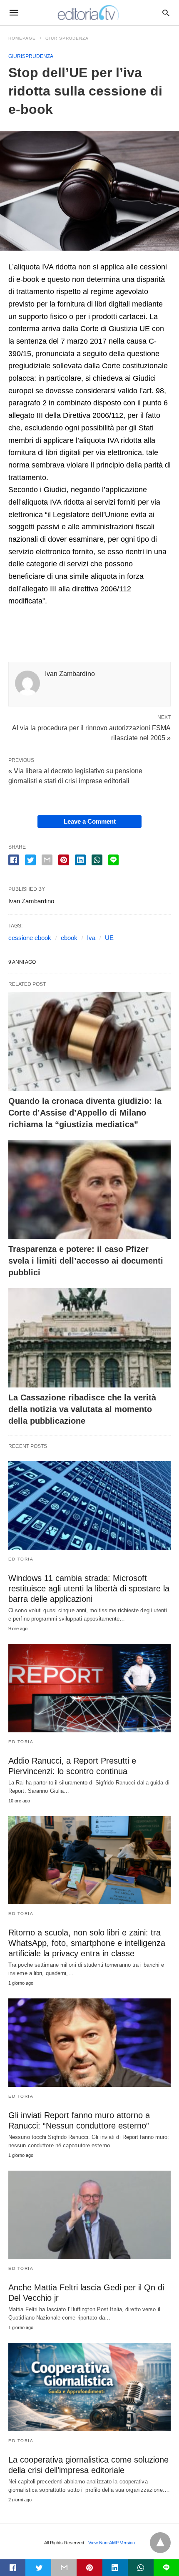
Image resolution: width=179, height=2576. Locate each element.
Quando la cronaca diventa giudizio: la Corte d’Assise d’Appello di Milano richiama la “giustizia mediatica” (85, 1113)
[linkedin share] (80, 860)
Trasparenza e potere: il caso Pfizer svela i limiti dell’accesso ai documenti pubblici (86, 1261)
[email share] (47, 860)
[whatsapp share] (97, 860)
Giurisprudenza (67, 38)
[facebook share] (14, 860)
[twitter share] (30, 860)
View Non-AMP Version (112, 2543)
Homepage (22, 38)
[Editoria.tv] (89, 13)
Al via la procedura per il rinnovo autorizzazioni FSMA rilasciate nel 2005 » (91, 732)
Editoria (21, 1559)
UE (109, 938)
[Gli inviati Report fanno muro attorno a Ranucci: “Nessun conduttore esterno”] (89, 2043)
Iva (91, 938)
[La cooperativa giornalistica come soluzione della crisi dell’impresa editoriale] (89, 2387)
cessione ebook (30, 938)
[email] (64, 2568)
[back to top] (160, 2543)
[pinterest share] (64, 860)
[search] (166, 13)
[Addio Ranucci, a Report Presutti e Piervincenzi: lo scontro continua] (89, 1688)
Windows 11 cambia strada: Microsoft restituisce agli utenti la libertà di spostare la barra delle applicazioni (89, 1588)
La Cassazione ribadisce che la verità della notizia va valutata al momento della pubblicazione (82, 1409)
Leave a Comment (90, 821)
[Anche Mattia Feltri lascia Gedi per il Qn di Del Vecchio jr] (89, 2215)
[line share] (113, 860)
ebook (69, 938)
